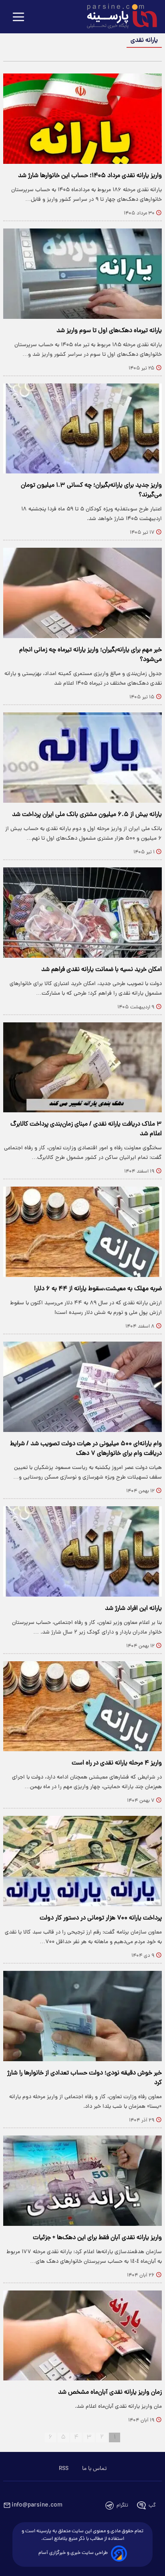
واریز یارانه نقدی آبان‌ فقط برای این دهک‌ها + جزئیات (97, 2238)
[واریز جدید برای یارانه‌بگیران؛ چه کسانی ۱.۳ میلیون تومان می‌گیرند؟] (82, 429)
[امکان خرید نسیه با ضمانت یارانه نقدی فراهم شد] (82, 913)
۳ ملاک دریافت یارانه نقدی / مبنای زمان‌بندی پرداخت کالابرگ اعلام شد (86, 1129)
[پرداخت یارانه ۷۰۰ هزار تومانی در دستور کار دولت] (82, 1861)
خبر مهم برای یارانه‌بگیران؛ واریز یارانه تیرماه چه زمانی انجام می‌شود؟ (91, 655)
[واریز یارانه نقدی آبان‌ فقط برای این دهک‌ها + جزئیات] (82, 2181)
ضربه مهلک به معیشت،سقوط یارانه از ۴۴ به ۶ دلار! (98, 1289)
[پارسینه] (118, 17)
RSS (64, 2469)
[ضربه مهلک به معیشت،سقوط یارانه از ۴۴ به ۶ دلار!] (82, 1232)
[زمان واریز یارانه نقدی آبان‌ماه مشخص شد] (82, 2336)
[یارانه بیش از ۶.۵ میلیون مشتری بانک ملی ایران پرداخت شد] (82, 758)
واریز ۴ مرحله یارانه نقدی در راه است (117, 1763)
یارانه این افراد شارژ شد (133, 1609)
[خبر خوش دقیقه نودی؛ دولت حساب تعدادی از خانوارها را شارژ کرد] (82, 2016)
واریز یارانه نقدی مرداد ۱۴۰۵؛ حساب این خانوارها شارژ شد (90, 176)
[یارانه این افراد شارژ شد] (82, 1551)
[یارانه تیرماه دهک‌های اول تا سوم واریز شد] (82, 274)
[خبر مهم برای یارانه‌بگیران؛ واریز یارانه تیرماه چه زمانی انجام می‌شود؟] (82, 593)
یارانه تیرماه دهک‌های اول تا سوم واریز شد (109, 331)
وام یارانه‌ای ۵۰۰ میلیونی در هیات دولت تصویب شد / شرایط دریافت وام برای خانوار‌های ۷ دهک (86, 1449)
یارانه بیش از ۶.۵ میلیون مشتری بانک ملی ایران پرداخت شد (87, 815)
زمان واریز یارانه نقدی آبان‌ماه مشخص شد (110, 2392)
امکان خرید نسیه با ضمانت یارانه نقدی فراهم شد (102, 970)
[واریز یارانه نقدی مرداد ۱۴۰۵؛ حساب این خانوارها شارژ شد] (82, 119)
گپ (152, 2506)
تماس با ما (94, 2469)
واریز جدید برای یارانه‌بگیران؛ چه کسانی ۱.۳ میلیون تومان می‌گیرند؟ (91, 490)
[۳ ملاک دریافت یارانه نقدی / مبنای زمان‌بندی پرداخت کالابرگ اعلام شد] (82, 1068)
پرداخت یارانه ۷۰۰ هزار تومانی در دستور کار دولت (101, 1918)
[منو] (18, 17)
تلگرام (122, 2506)
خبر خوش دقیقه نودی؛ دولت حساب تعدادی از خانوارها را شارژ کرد (85, 2078)
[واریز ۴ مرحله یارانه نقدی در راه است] (82, 1706)
